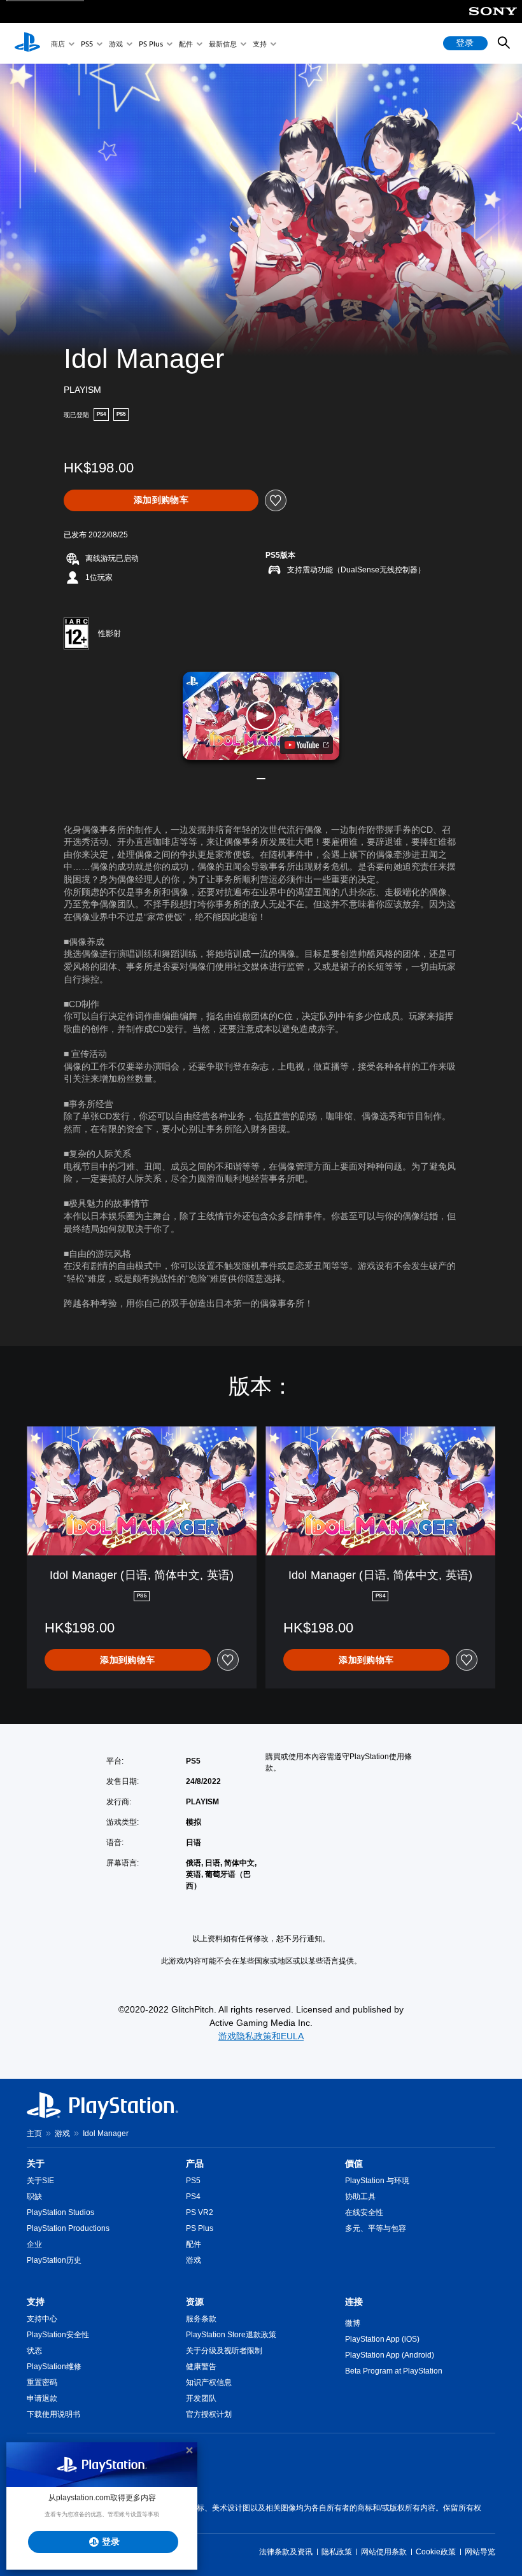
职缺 (34, 2197)
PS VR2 (200, 2212)
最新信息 (223, 44)
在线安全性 (364, 2212)
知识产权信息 (209, 2382)
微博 (353, 2323)
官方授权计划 (209, 2414)
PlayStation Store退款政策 (231, 2335)
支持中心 (42, 2319)
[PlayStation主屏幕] (27, 43)
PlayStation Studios (60, 2212)
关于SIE (40, 2181)
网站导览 (480, 2552)
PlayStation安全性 (58, 2335)
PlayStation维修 (54, 2367)
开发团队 (201, 2398)
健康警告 (201, 2367)
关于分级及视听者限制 (224, 2351)
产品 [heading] (195, 2163)
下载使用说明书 (53, 2414)
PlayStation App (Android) (390, 2355)
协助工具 (360, 2197)
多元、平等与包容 (376, 2228)
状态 (34, 2351)
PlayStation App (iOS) (382, 2339)
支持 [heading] (36, 2302)
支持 (260, 44)
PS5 (87, 44)
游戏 (116, 44)
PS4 (193, 2197)
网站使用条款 (384, 2552)
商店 (58, 44)
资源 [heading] (195, 2302)
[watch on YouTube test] (307, 745)
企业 (34, 2244)
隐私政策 (337, 2552)
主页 (34, 2134)
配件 (186, 44)
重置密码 (42, 2382)
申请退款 (42, 2398)
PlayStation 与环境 (377, 2181)
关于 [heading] (36, 2163)
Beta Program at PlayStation (394, 2371)
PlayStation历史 (54, 2260)
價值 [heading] (354, 2163)
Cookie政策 (436, 2552)
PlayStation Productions (68, 2228)
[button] (261, 716)
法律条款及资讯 (286, 2552)
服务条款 (201, 2319)
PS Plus (151, 44)
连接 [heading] (354, 2302)
